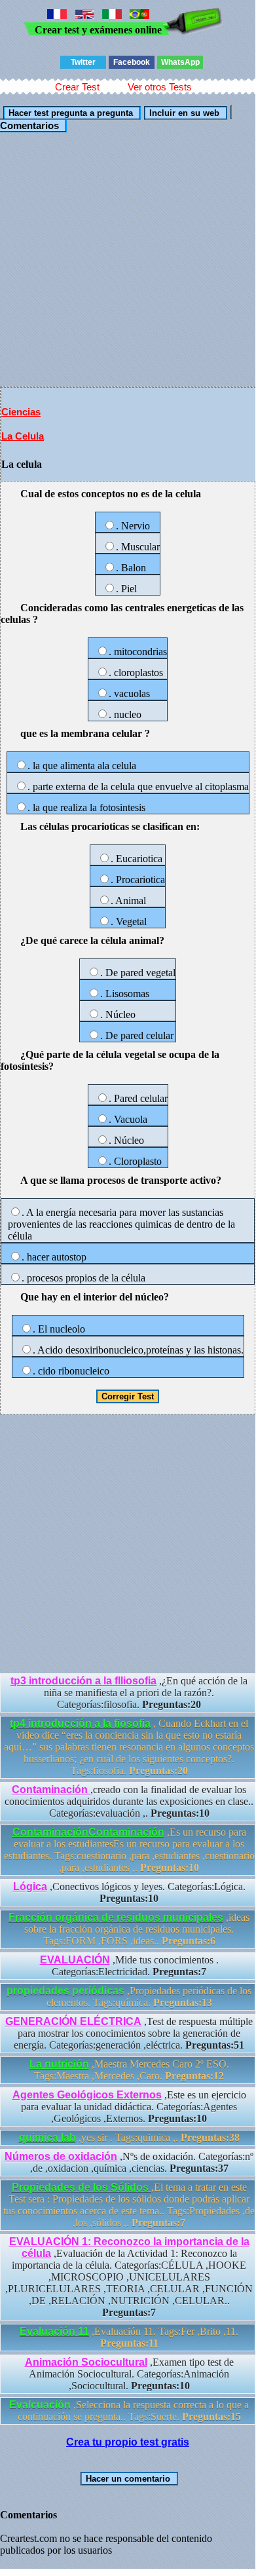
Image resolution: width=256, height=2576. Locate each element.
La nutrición (59, 2064)
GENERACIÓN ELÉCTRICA (73, 2021)
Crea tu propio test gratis (128, 2442)
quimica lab (47, 2137)
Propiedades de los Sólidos (82, 2187)
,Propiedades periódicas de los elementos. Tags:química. (129, 1997)
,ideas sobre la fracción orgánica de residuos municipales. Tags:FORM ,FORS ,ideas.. (129, 1929)
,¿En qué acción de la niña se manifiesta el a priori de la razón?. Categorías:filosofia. (129, 1693)
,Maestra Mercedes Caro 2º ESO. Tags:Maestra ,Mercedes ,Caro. (129, 2070)
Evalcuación (40, 2405)
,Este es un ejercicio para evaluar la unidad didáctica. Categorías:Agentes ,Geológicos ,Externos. (129, 2107)
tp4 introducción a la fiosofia (80, 1723)
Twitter (83, 62)
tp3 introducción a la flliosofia (83, 1681)
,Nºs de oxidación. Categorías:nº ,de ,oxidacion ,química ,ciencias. (129, 2162)
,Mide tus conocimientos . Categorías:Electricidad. (129, 1966)
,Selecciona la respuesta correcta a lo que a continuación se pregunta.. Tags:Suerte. (129, 2411)
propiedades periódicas (65, 1991)
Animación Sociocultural (86, 2362)
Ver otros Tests (160, 87)
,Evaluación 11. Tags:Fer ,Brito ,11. (129, 2337)
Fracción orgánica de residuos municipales (116, 1917)
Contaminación (51, 1790)
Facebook (132, 62)
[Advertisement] (128, 259)
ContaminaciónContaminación (88, 1832)
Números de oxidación (61, 2156)
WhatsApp (180, 62)
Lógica (30, 1886)
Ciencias (21, 412)
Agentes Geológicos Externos (87, 2095)
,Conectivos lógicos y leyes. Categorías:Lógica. (129, 1892)
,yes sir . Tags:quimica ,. (129, 2137)
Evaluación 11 (54, 2331)
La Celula (23, 436)
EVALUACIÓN (75, 1960)
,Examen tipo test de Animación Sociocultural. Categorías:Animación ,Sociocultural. (129, 2374)
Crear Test (77, 87)
